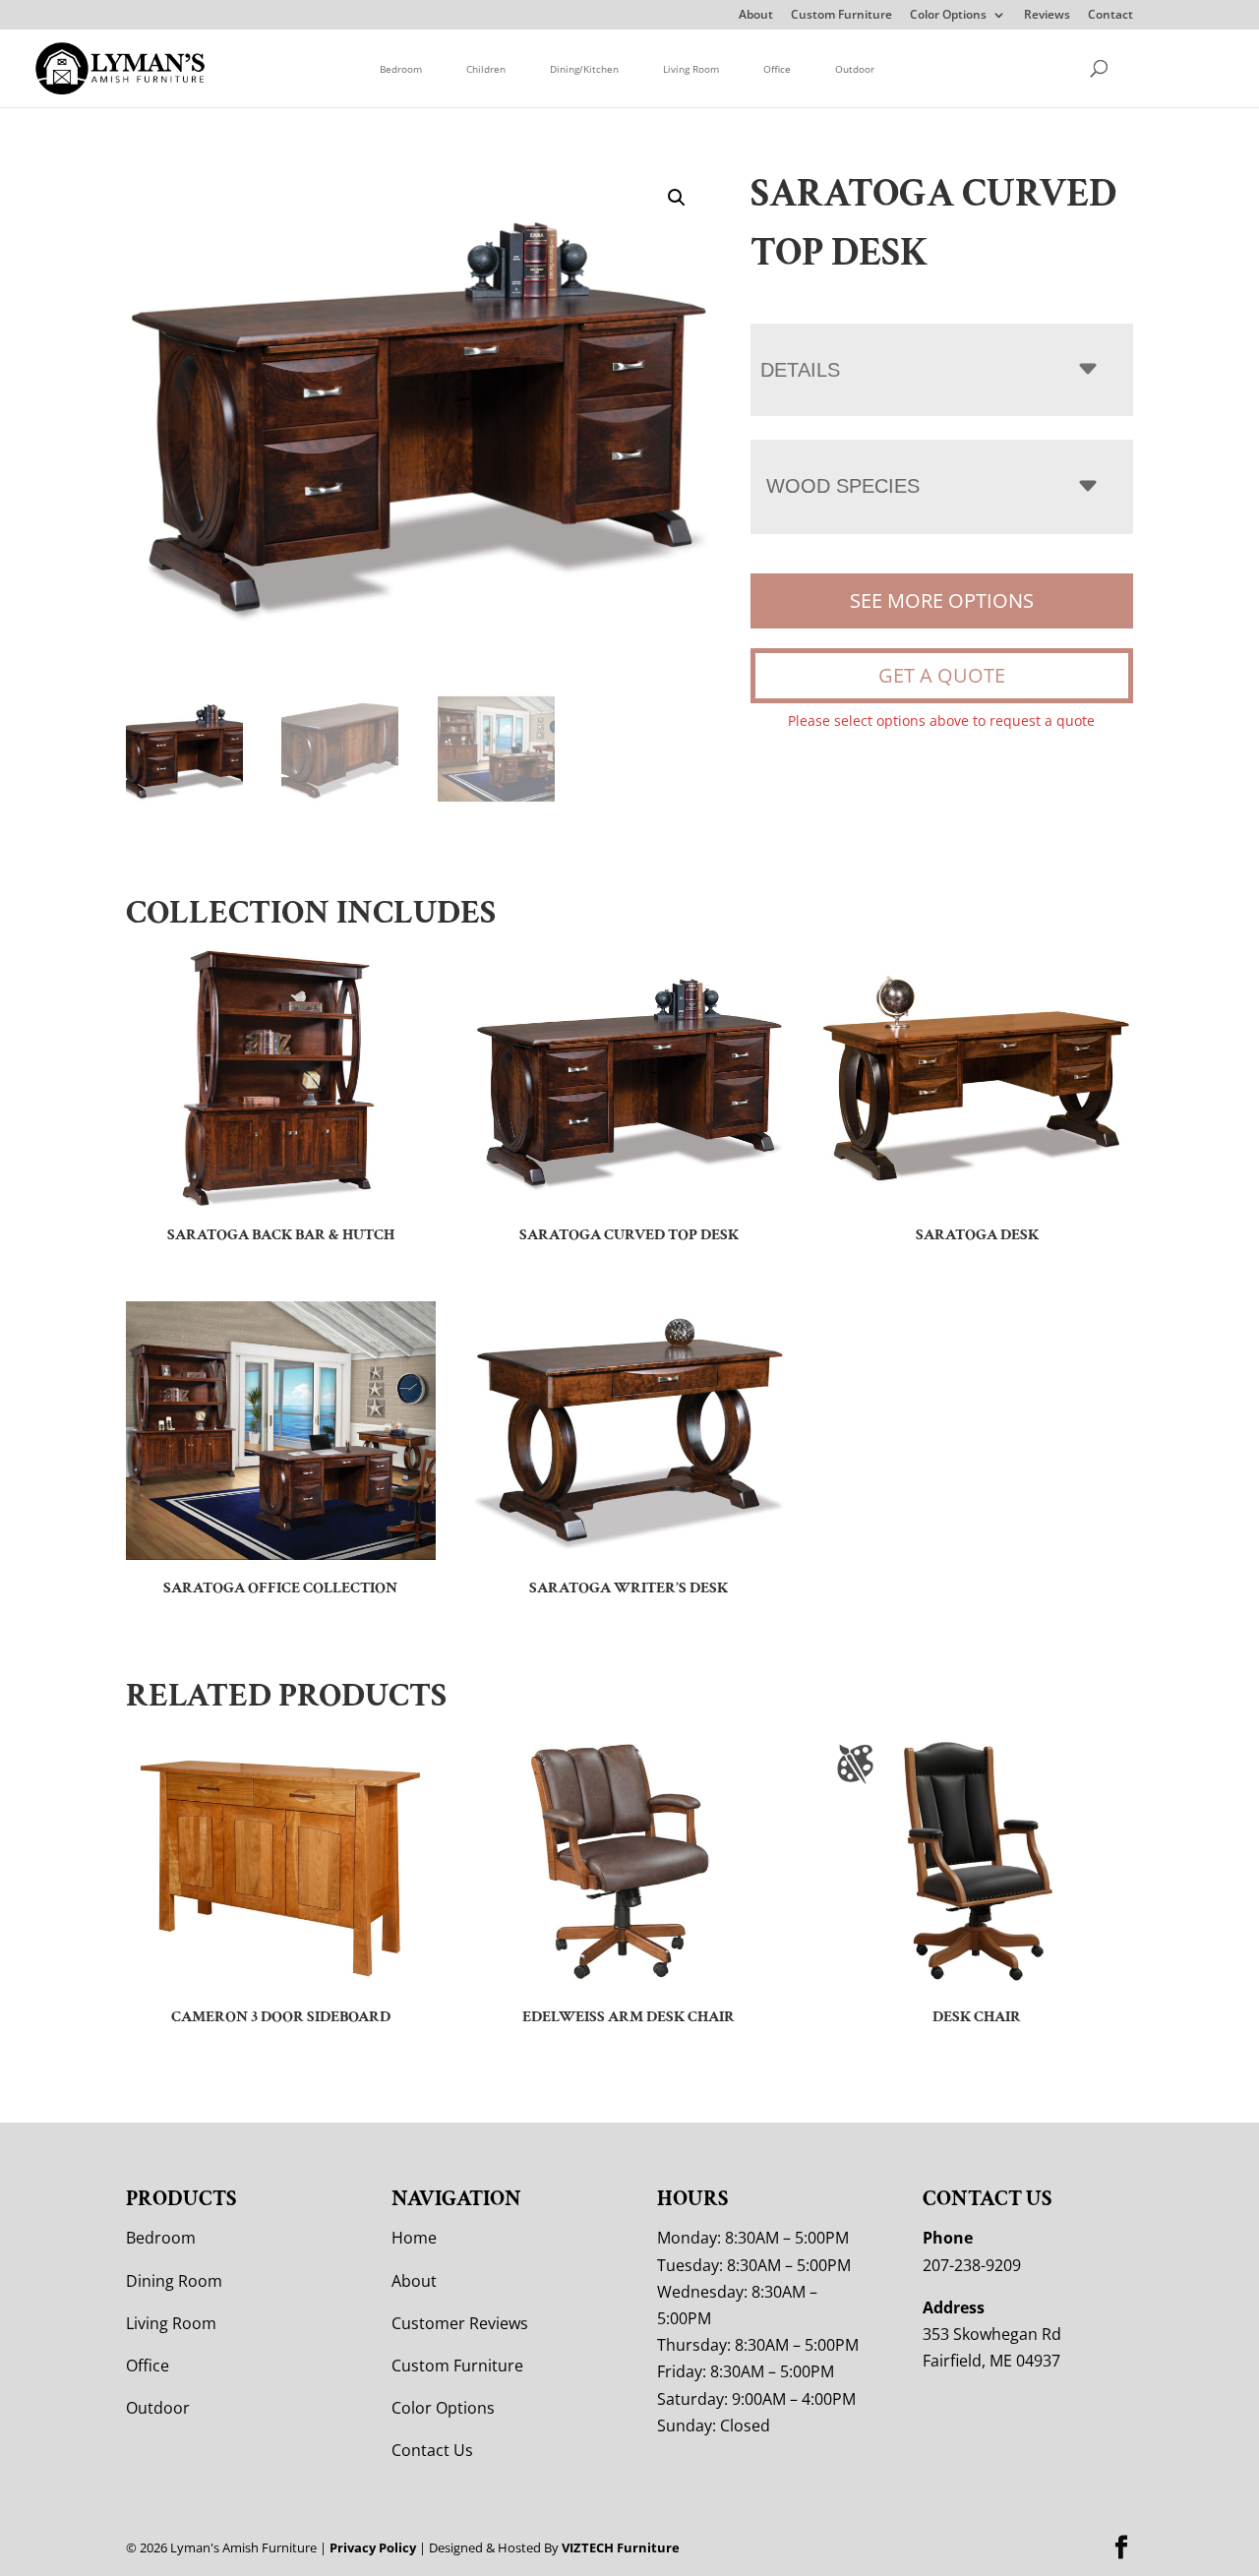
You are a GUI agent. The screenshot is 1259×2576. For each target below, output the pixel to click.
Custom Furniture (841, 16)
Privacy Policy (373, 2547)
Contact (1110, 16)
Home (414, 2238)
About (756, 16)
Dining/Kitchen (584, 69)
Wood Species (843, 486)
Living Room (691, 69)
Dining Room (174, 2281)
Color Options (948, 16)
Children (486, 69)
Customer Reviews (460, 2323)
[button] (677, 198)
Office (777, 69)
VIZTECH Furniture (621, 2547)
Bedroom (401, 69)
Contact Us (432, 2450)
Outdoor (855, 69)
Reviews (1047, 16)
